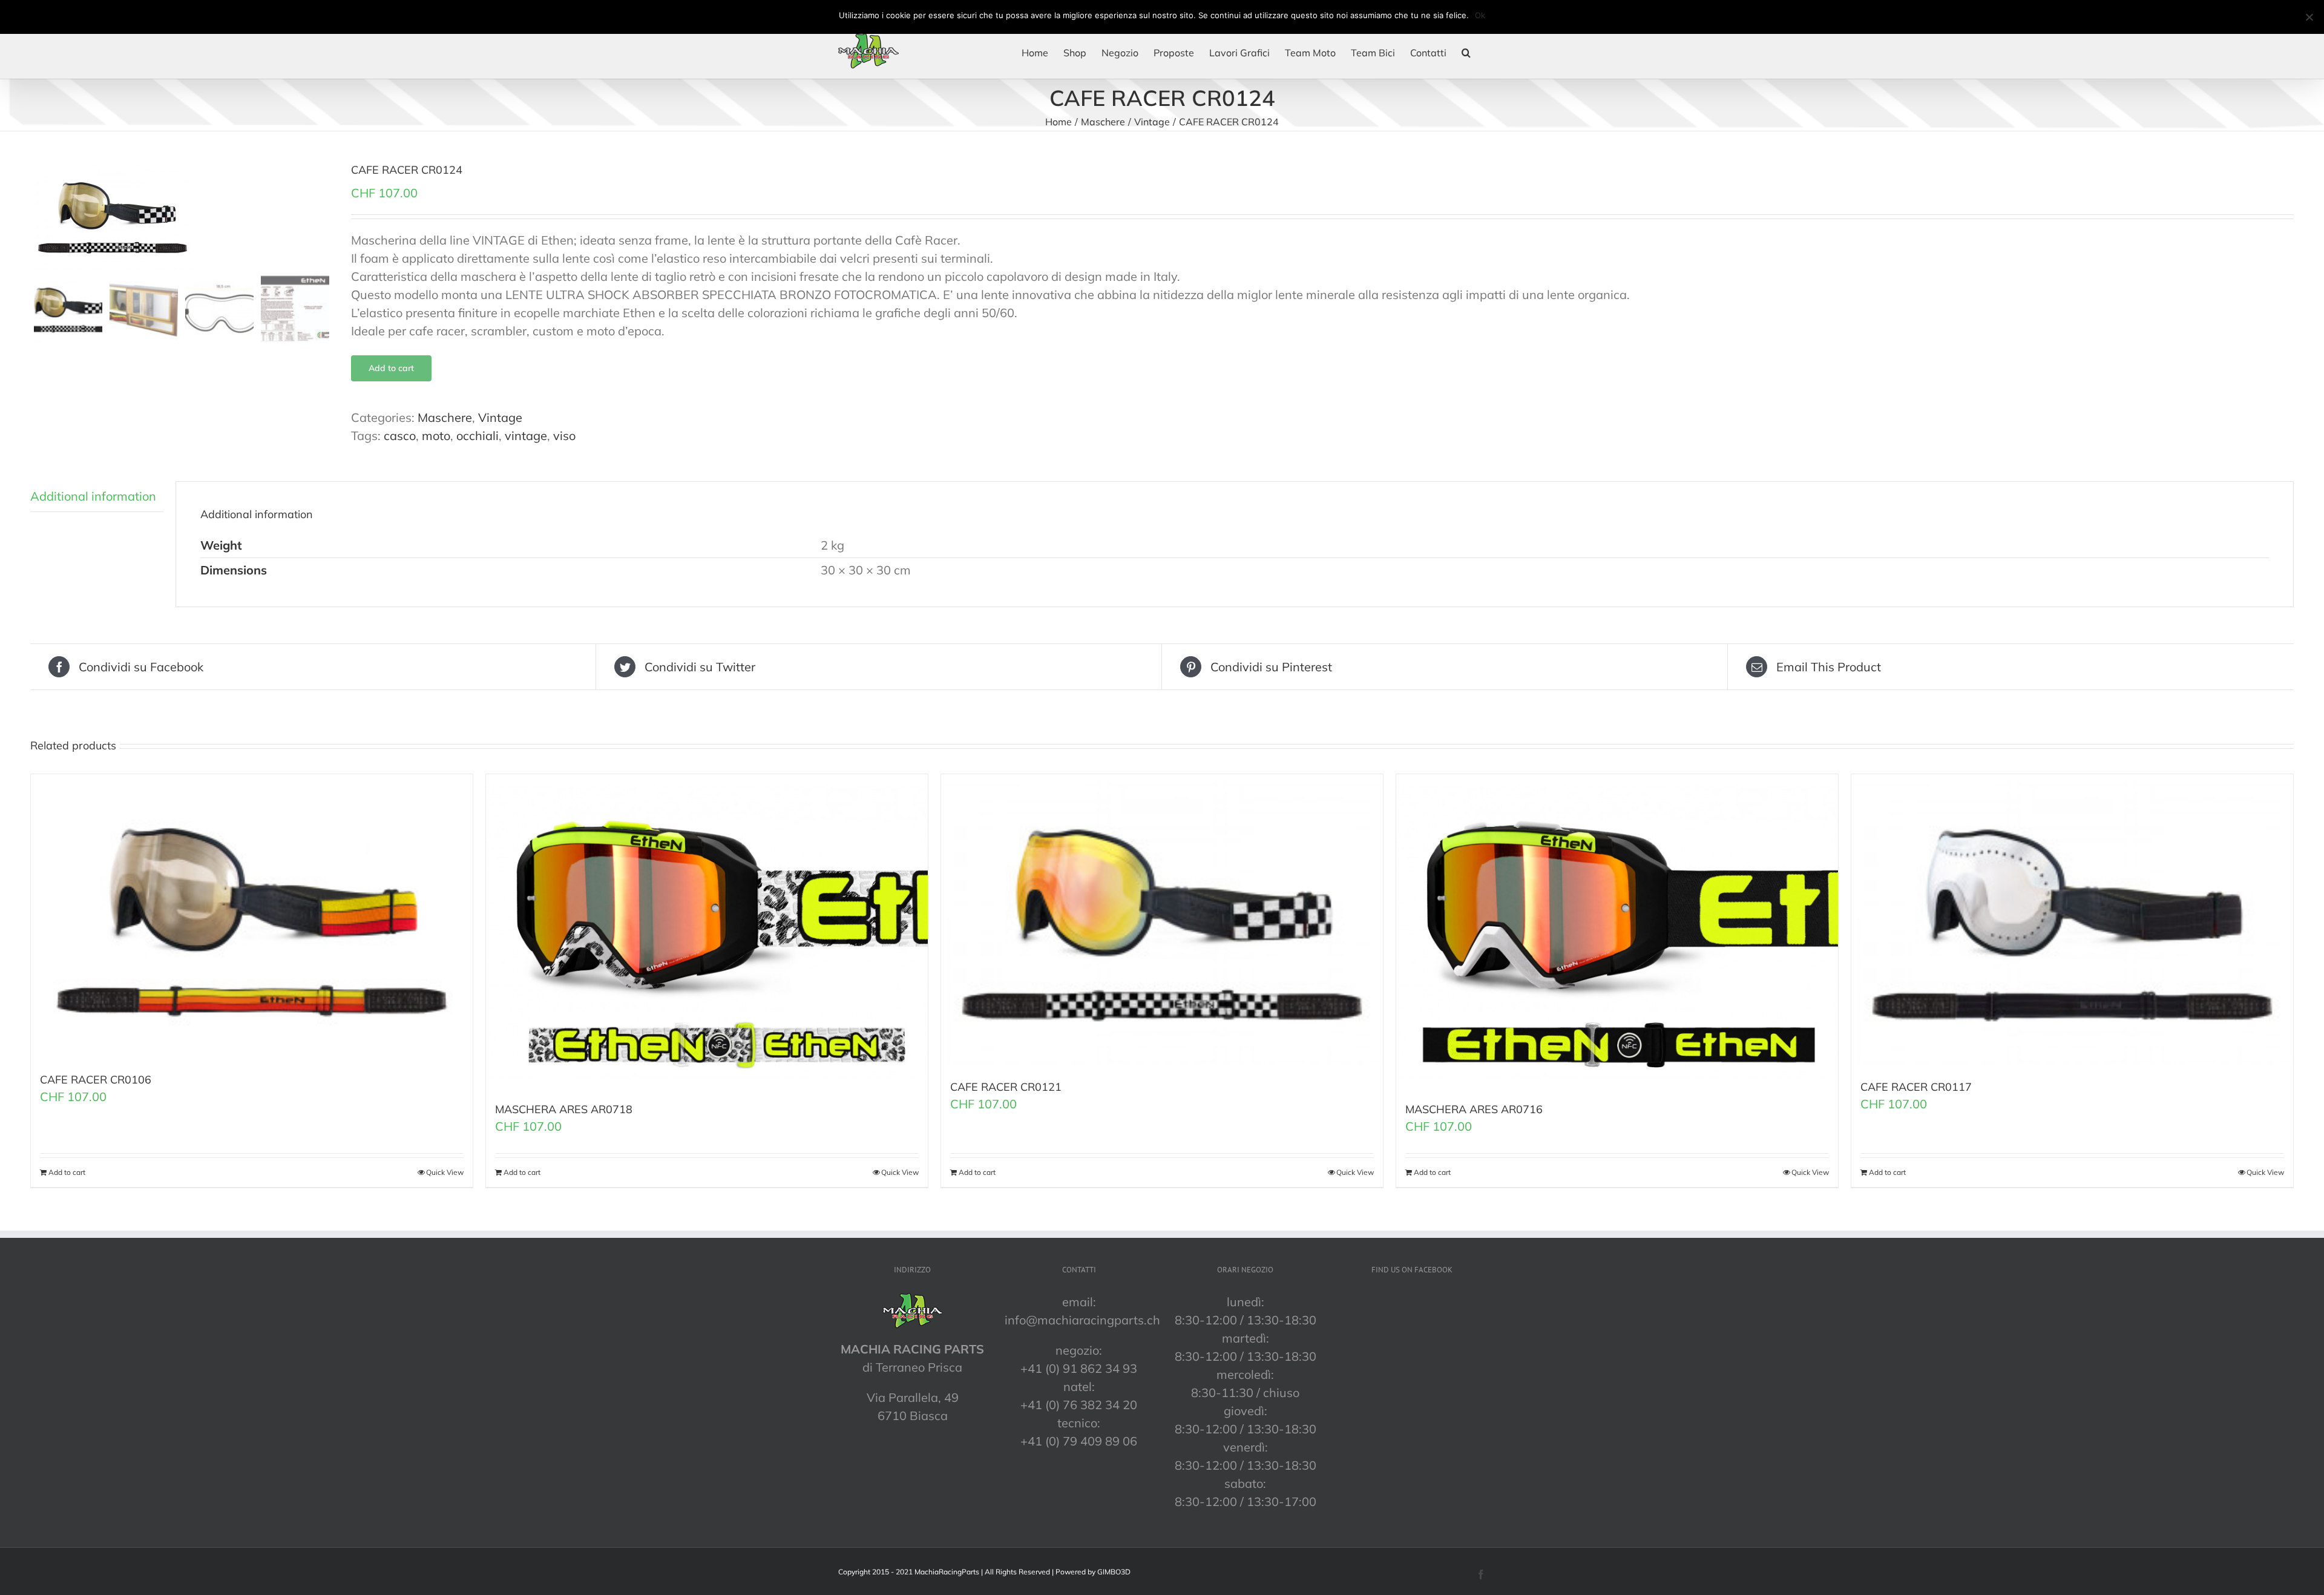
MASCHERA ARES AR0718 (564, 1109)
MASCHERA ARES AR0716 (1474, 1109)
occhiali (478, 436)
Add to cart (391, 368)
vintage (526, 436)
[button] (1466, 53)
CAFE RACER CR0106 (96, 1080)
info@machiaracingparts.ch (1082, 1320)
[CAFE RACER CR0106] (252, 917)
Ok (1480, 15)
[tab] (97, 497)
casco (400, 436)
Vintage (500, 417)
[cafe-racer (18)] (182, 216)
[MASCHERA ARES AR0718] (707, 932)
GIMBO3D (1114, 1572)
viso (564, 436)
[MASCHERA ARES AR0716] (1617, 932)
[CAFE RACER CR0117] (2072, 920)
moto (436, 436)
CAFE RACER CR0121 (1006, 1087)
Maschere (445, 417)
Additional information (93, 496)
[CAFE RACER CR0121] (1162, 920)
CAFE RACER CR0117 (1916, 1087)
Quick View (445, 1172)
